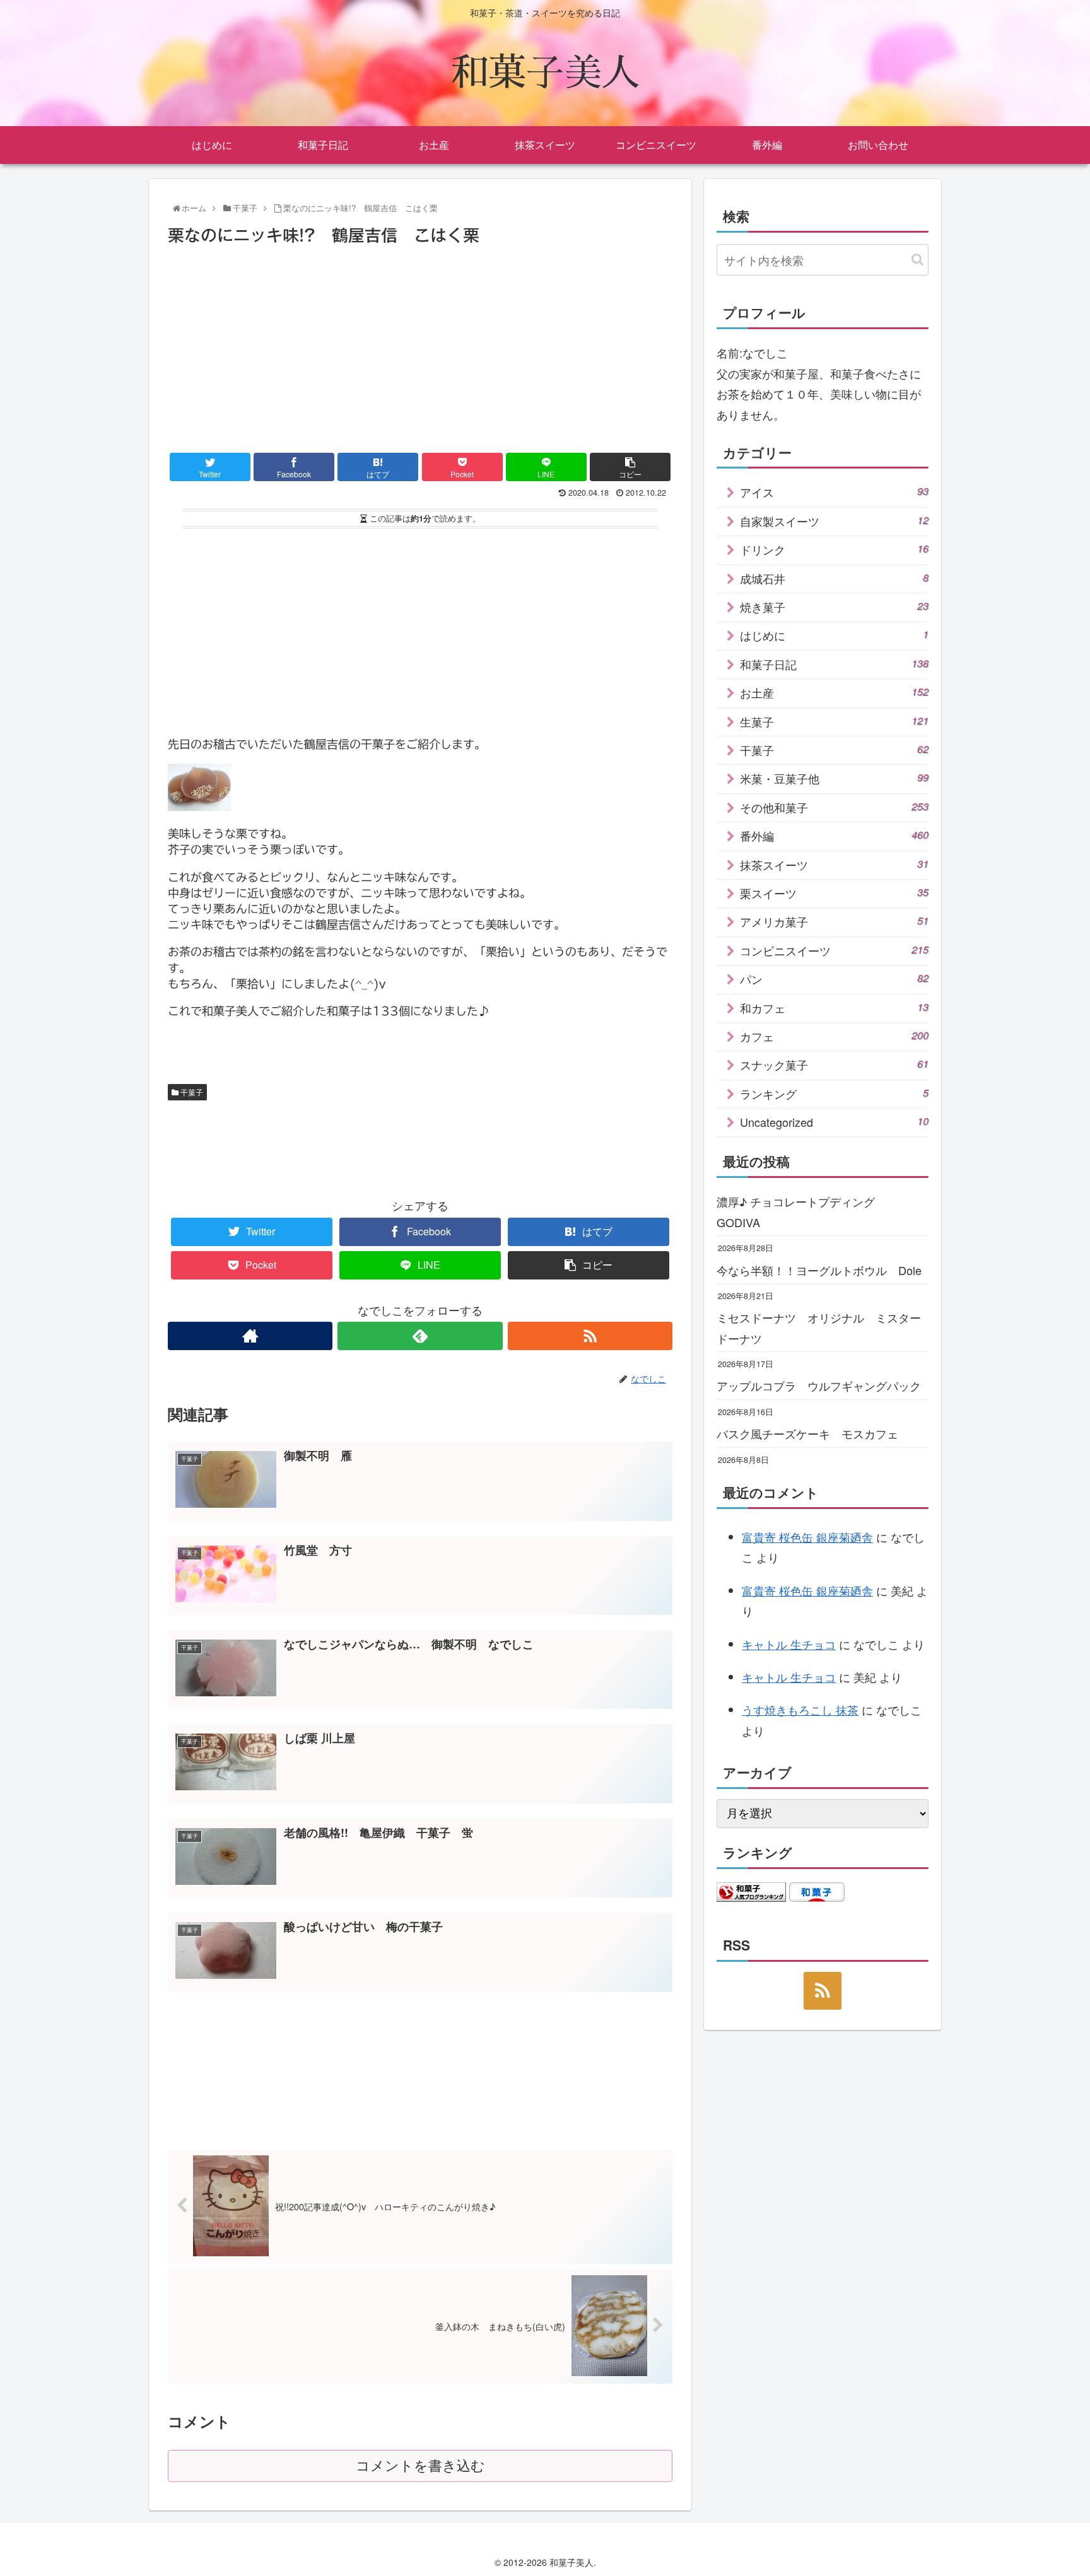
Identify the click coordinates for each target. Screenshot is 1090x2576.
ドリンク (834, 549)
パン (834, 979)
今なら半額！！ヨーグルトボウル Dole (819, 1270)
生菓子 (834, 721)
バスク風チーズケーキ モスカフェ (807, 1433)
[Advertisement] (420, 344)
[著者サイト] (250, 1336)
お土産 (834, 692)
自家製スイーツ (834, 521)
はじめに (834, 635)
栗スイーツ (834, 893)
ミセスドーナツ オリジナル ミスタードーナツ (819, 1327)
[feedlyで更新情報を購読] (420, 1336)
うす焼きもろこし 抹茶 (800, 1710)
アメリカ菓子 (834, 921)
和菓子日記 (834, 664)
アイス (834, 492)
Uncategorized (834, 1122)
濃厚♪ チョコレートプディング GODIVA (801, 1211)
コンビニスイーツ (834, 950)
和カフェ (834, 1008)
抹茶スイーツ (834, 865)
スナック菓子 (834, 1064)
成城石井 (834, 578)
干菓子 (191, 1092)
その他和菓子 (834, 807)
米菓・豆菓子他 (834, 778)
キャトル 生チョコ (789, 1644)
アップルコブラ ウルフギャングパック (819, 1385)
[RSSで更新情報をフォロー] (590, 1336)
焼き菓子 (834, 607)
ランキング (834, 1093)
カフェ (834, 1036)
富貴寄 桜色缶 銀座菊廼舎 (807, 1537)
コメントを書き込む (420, 2466)
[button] (917, 259)
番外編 (834, 836)
